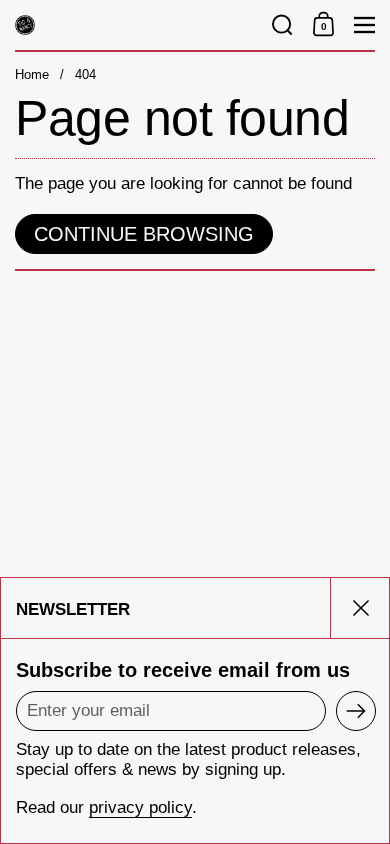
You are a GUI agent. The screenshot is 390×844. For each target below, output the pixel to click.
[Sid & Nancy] (137, 25)
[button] (282, 25)
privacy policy (140, 807)
